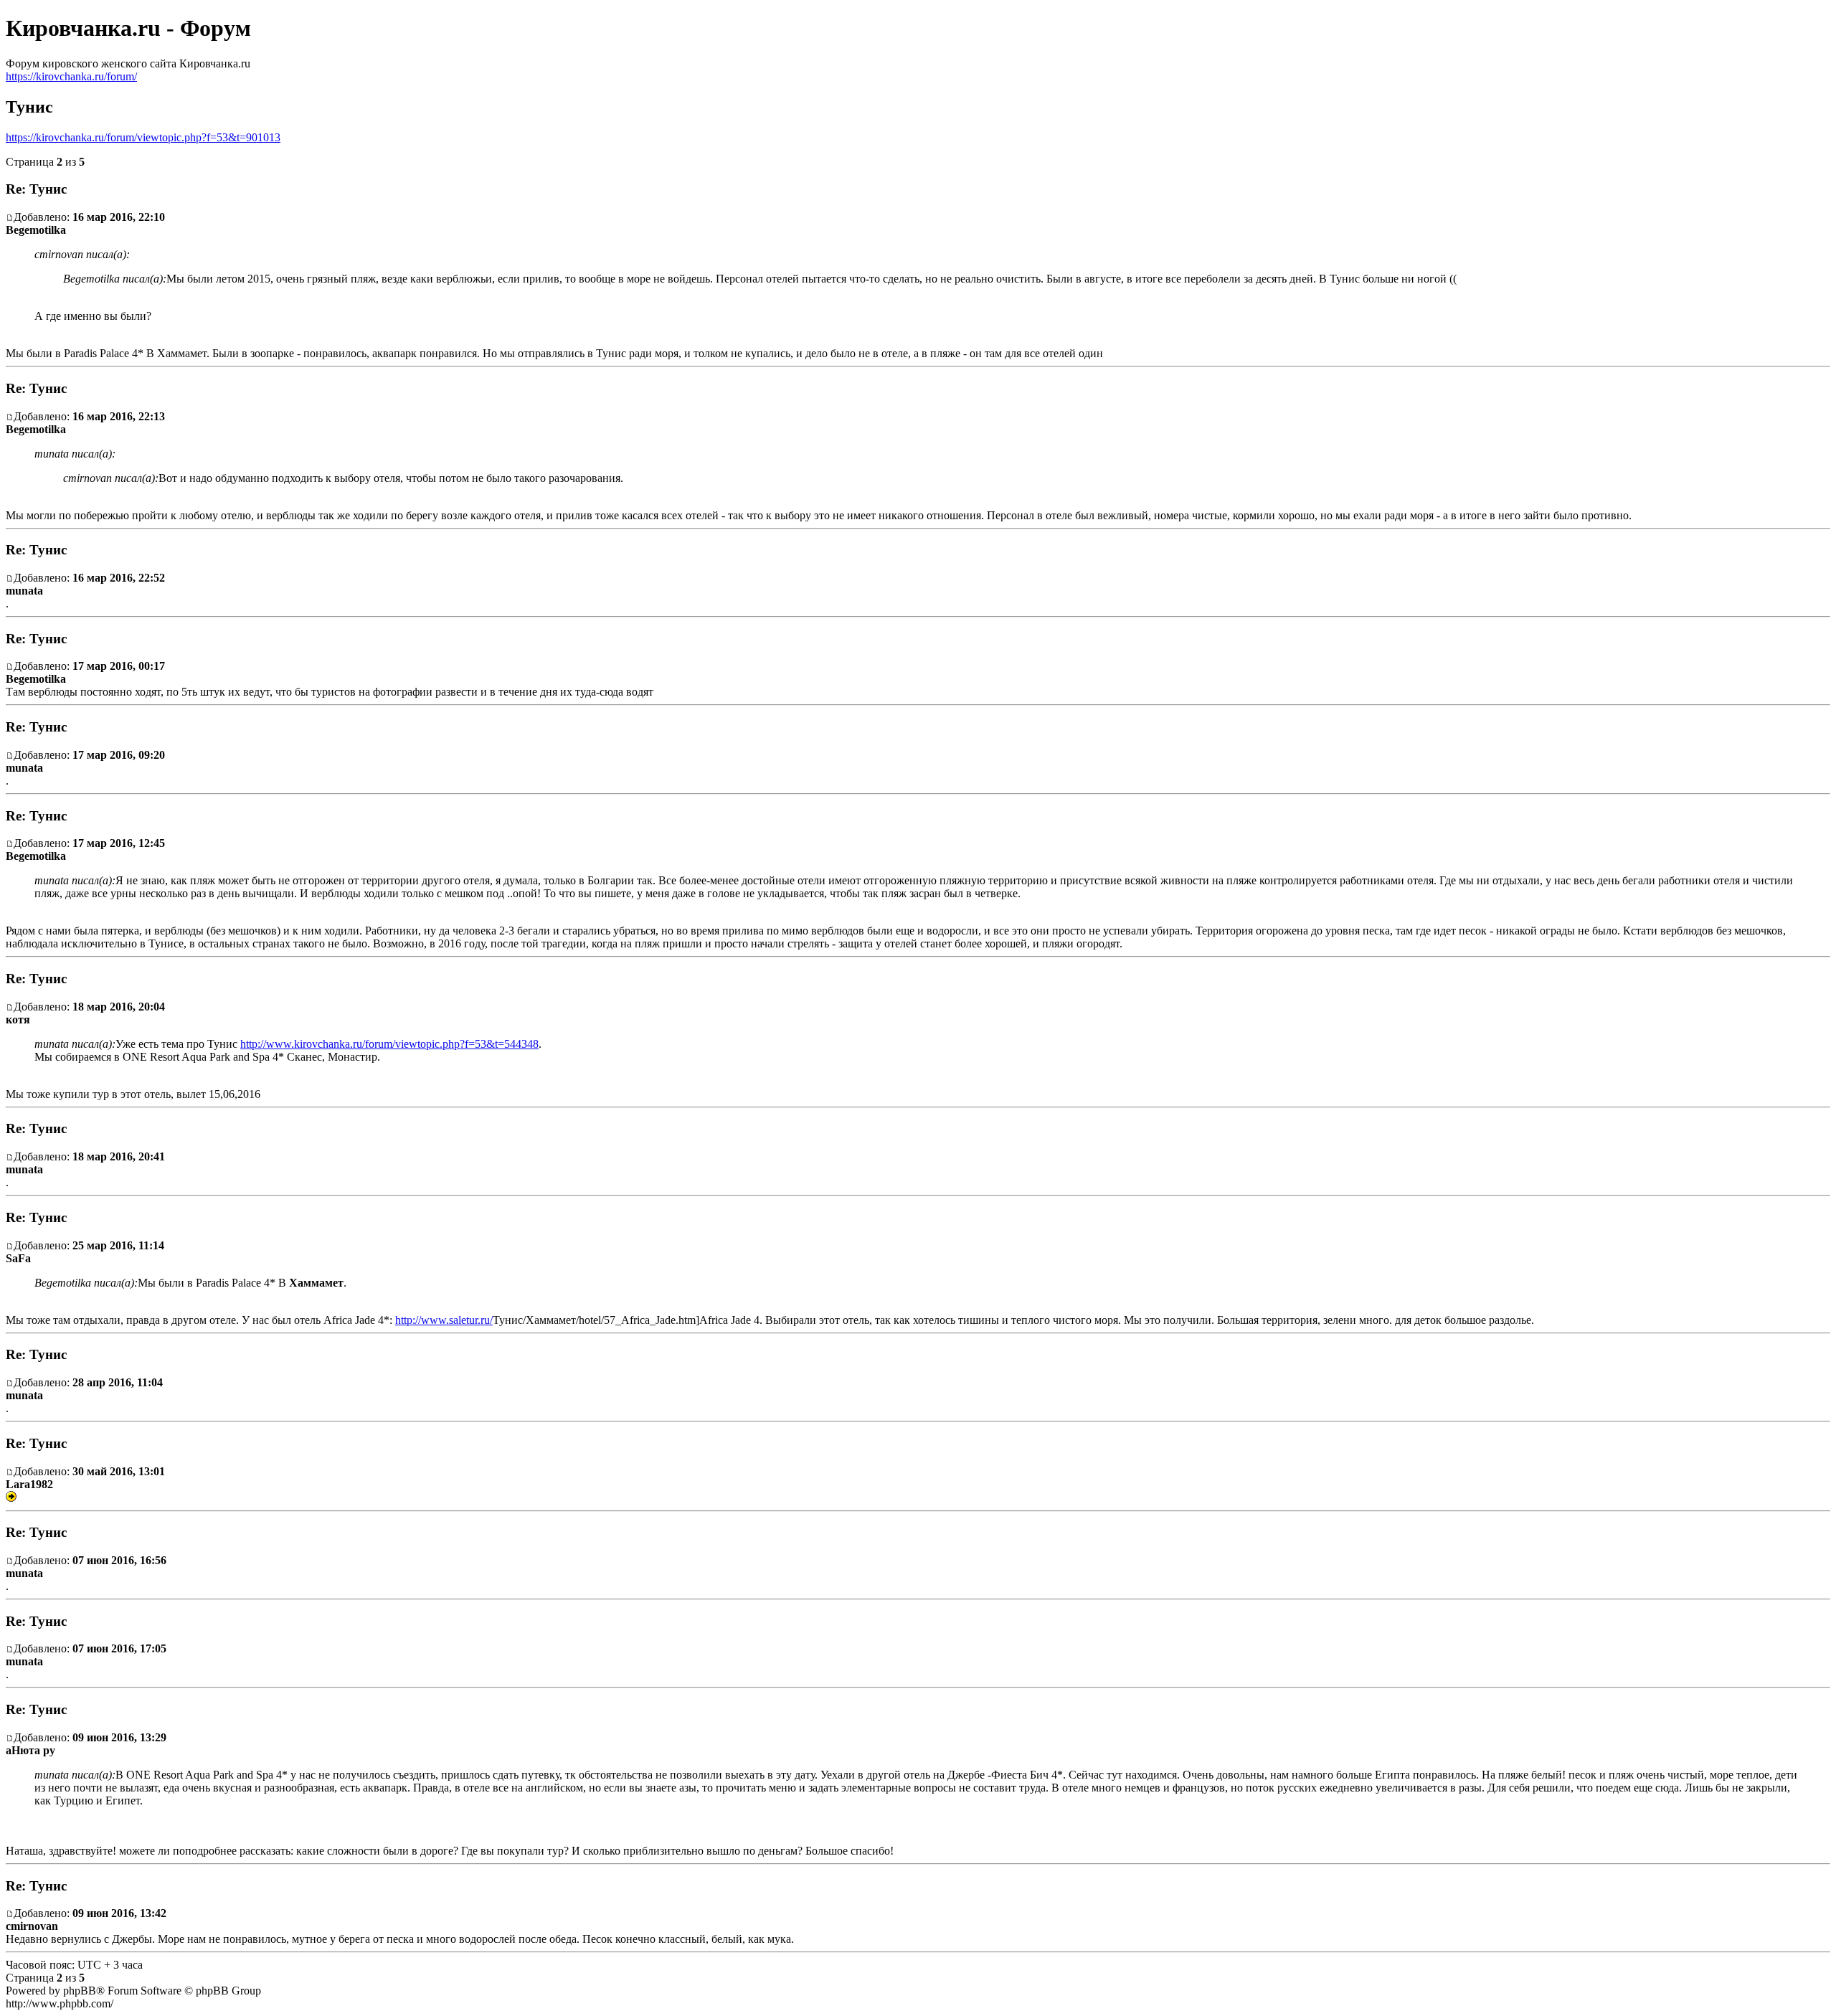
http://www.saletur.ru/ (444, 1320)
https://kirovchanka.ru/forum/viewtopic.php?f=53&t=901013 (143, 137)
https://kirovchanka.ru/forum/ (71, 76)
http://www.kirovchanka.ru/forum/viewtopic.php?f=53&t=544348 (389, 1044)
